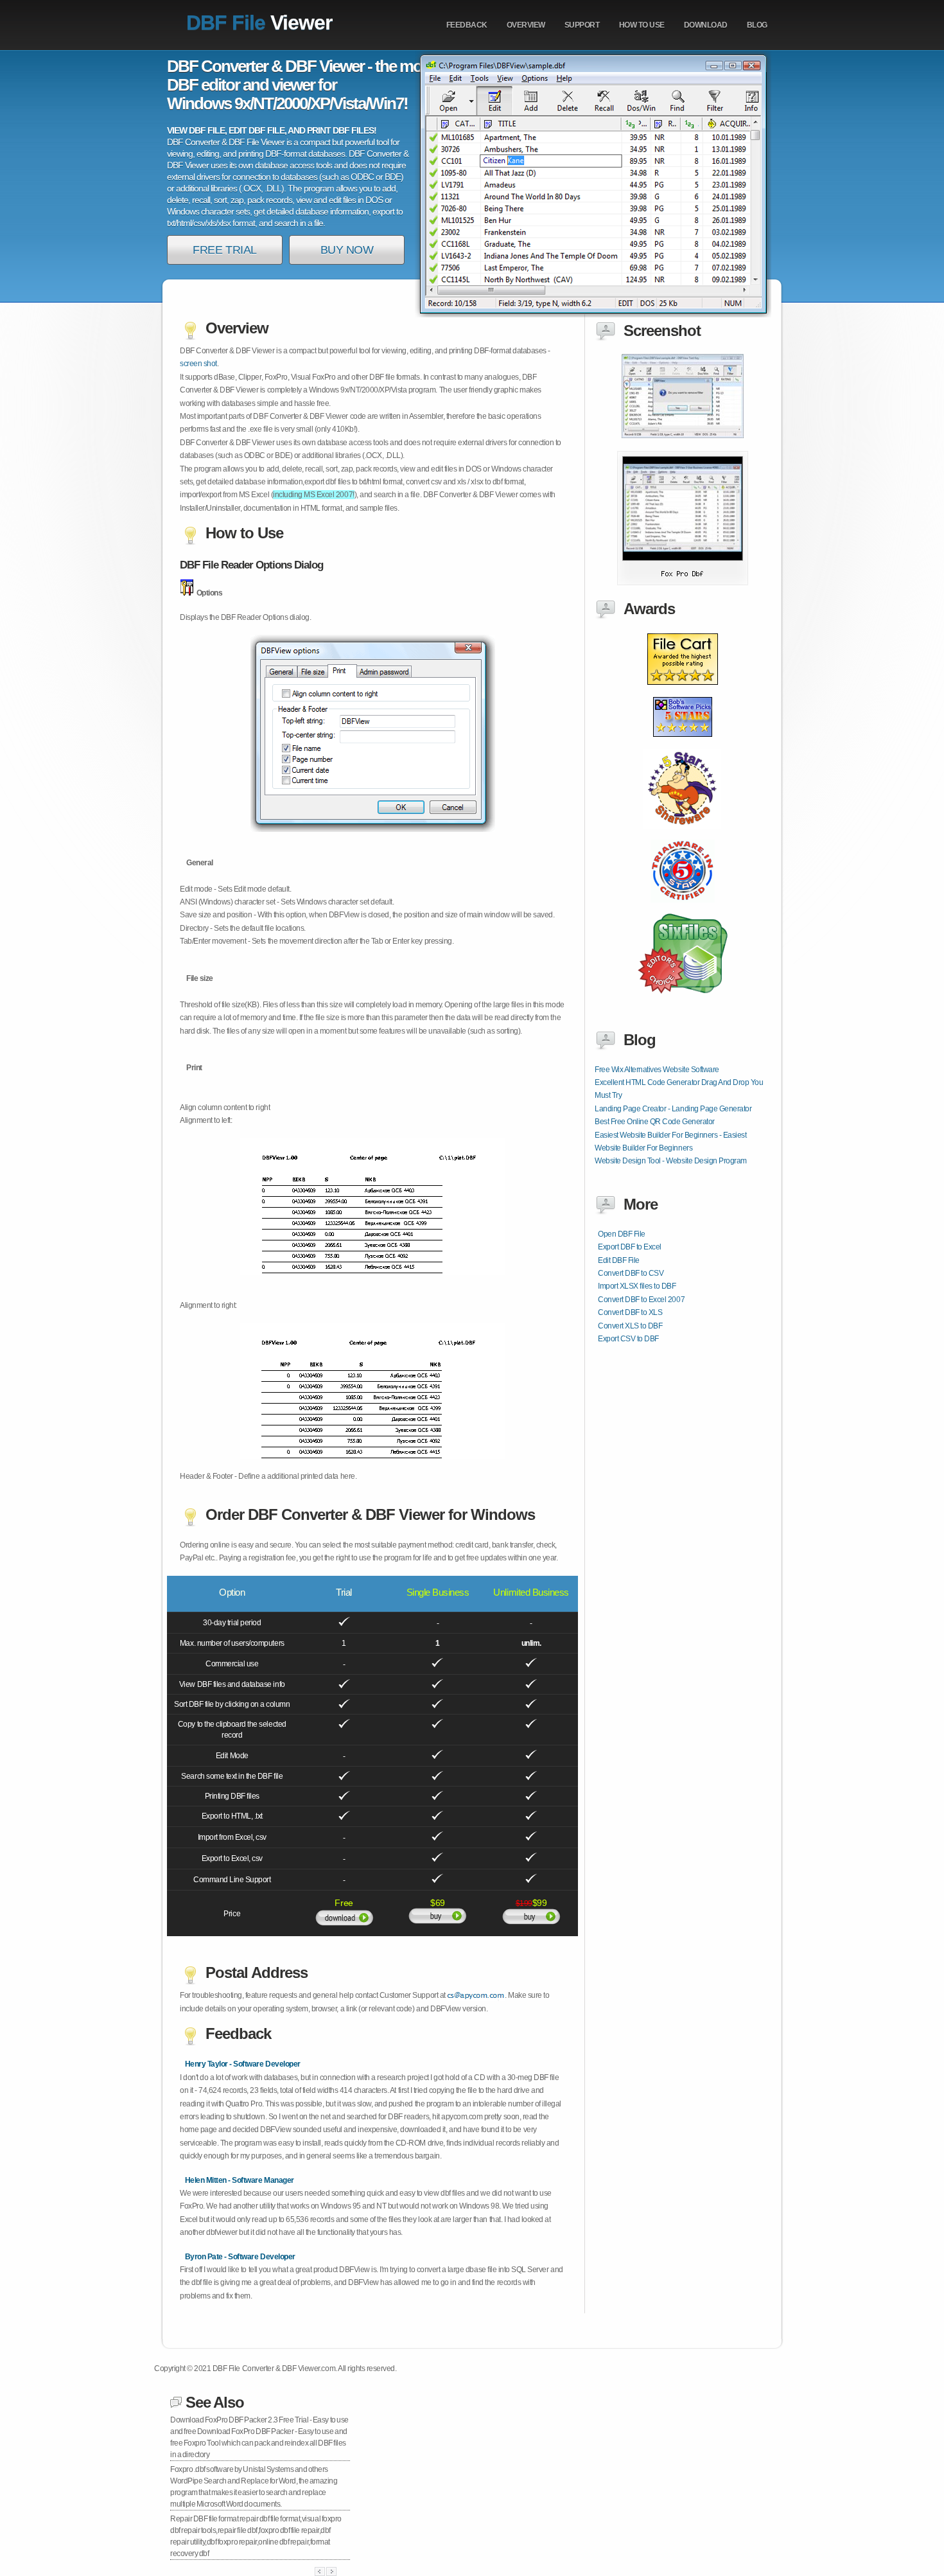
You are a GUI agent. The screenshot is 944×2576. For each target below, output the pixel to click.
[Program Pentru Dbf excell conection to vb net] (682, 836)
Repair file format (205, 2519)
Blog (757, 25)
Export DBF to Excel (630, 1247)
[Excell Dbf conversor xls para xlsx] (683, 692)
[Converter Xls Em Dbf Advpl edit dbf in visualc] (683, 436)
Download (706, 25)
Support (582, 25)
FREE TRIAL (224, 250)
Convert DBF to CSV (631, 1273)
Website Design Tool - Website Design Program (671, 1161)
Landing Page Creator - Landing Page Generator (673, 1109)
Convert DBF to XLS (630, 1312)
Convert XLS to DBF (630, 1326)
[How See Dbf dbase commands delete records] (683, 745)
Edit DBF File (619, 1260)
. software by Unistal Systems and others (249, 2469)
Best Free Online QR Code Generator (655, 1122)
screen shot (198, 364)
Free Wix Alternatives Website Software (657, 1070)
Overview (526, 25)
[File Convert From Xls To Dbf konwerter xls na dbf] (683, 910)
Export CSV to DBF (628, 1339)
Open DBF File (622, 1234)
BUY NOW (347, 250)
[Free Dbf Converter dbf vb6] (683, 1001)
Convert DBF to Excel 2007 (641, 1300)
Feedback (467, 25)
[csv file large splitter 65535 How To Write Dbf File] (683, 583)
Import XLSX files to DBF (637, 1286)
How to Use (642, 25)
